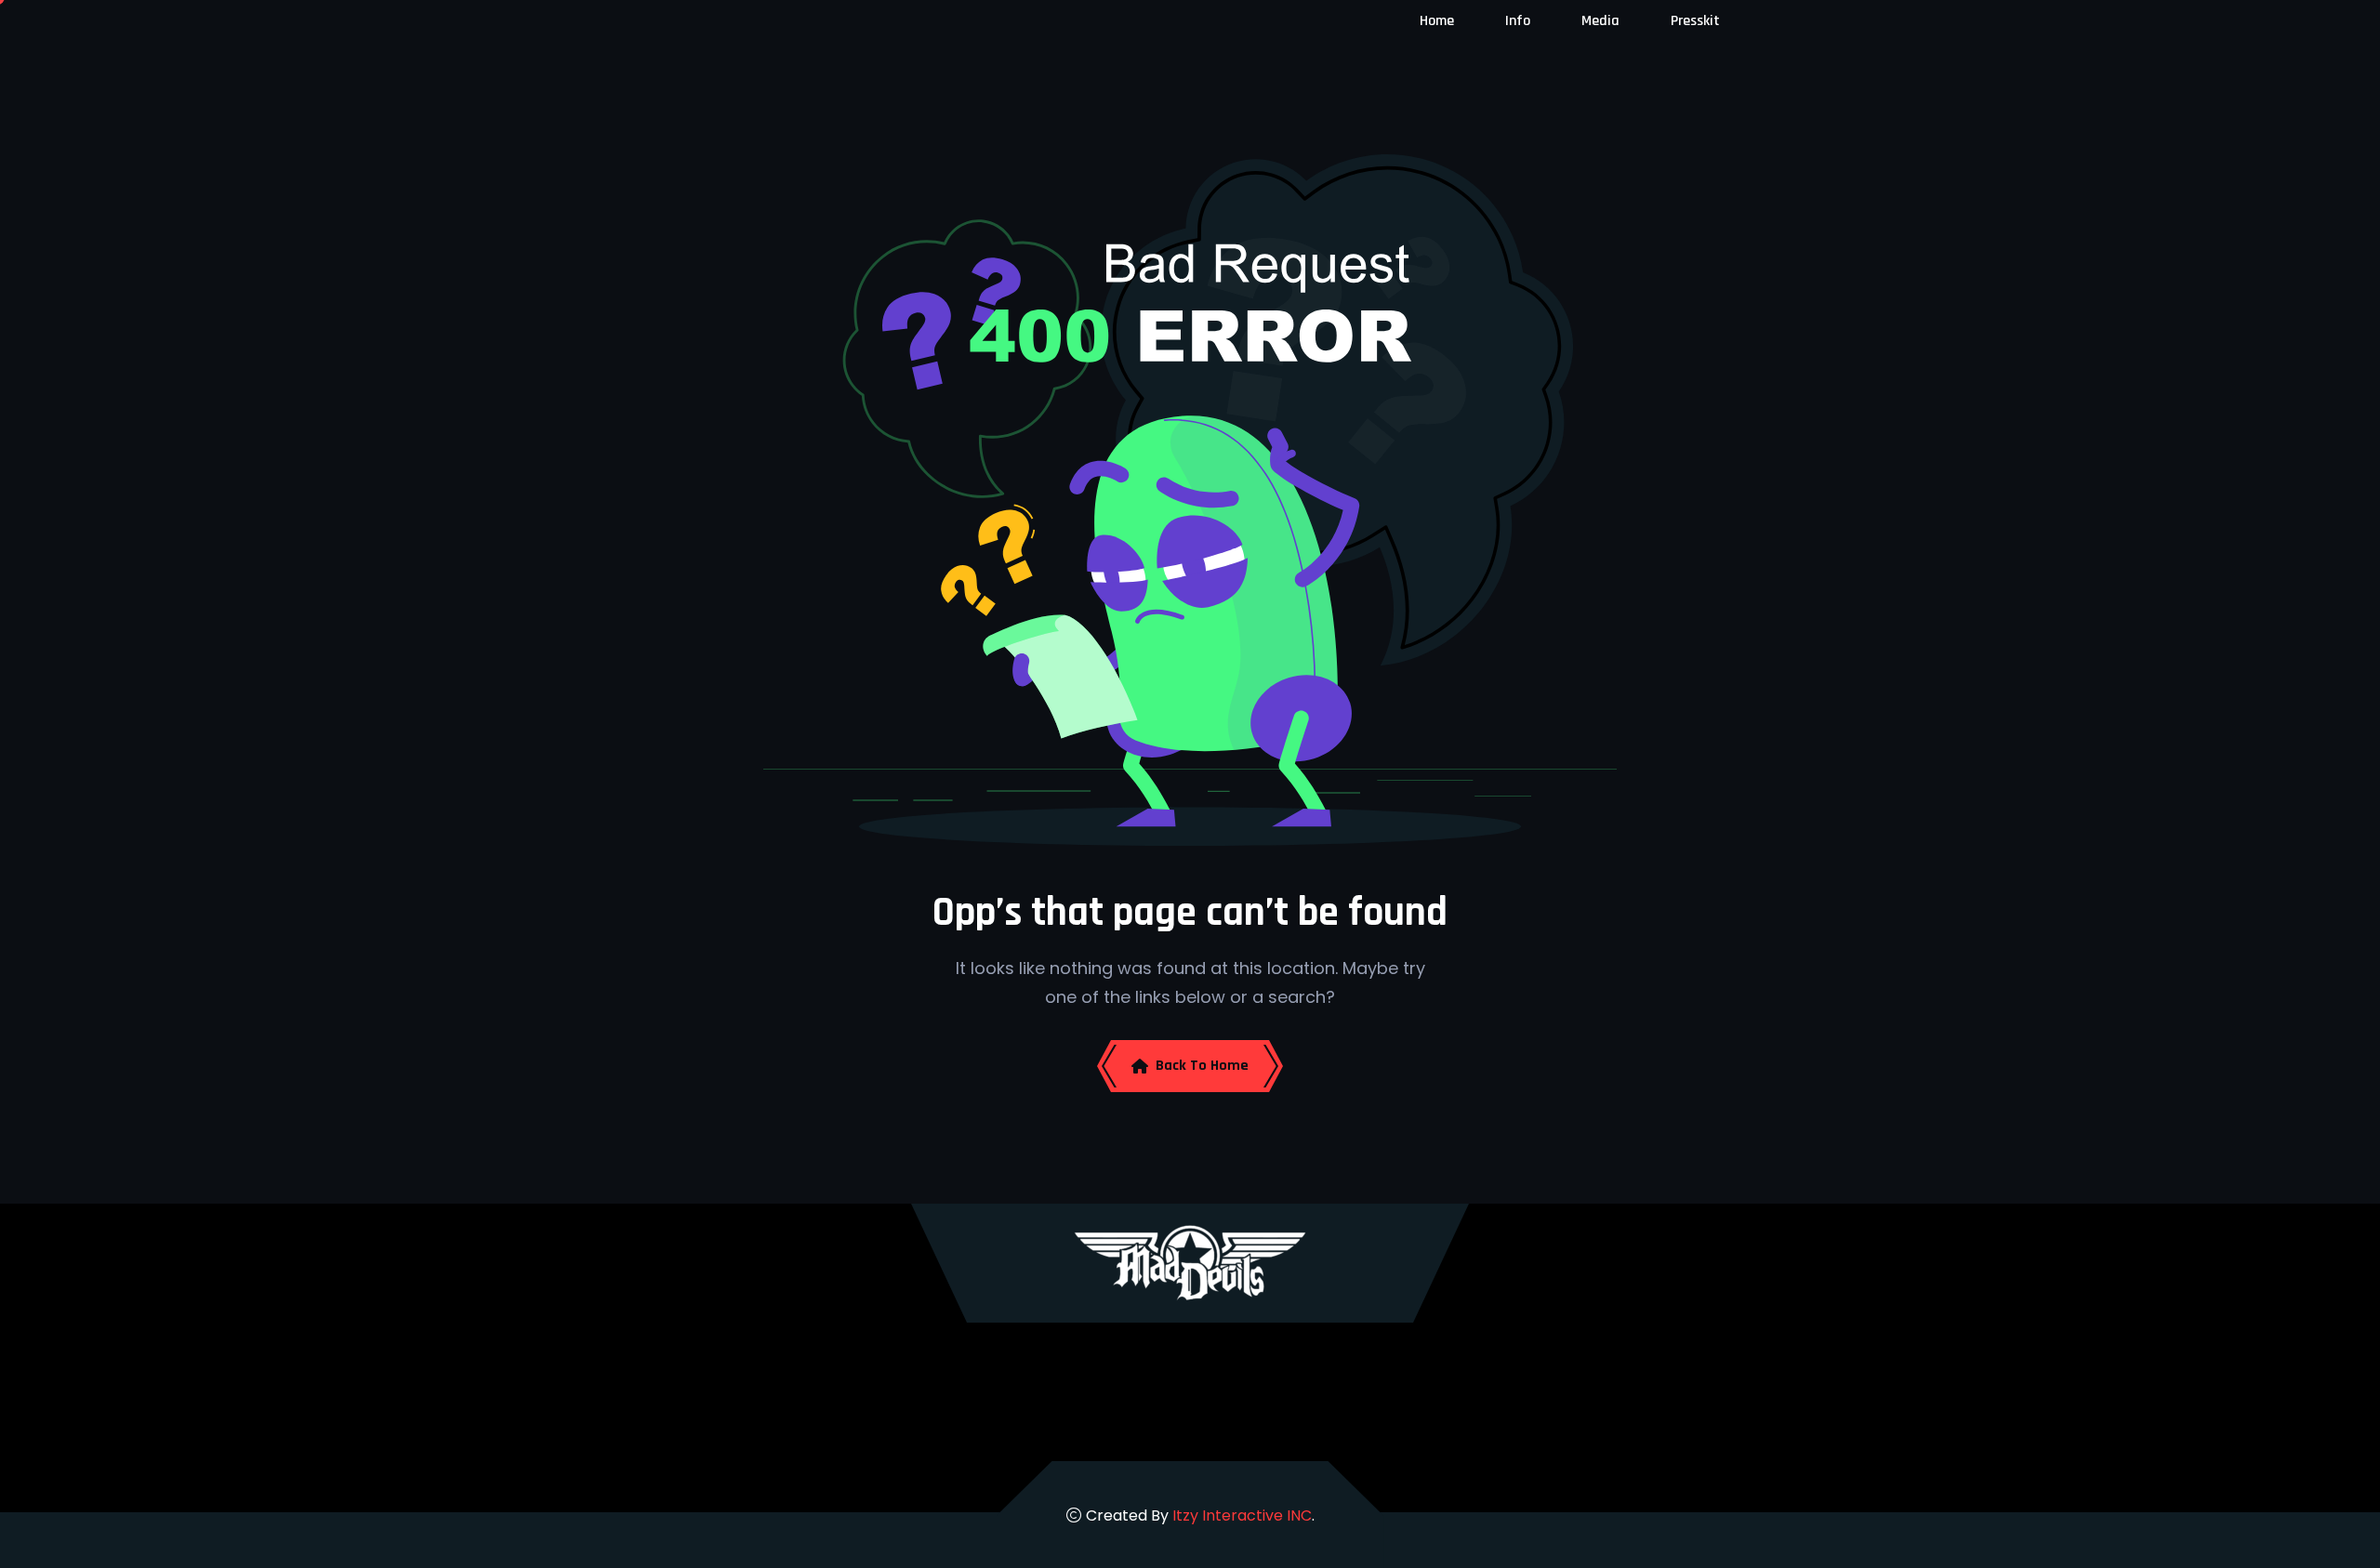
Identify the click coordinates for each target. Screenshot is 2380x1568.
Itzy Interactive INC (1242, 1515)
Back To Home (1202, 1066)
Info (1518, 21)
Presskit (1695, 21)
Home (1437, 21)
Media (1600, 21)
